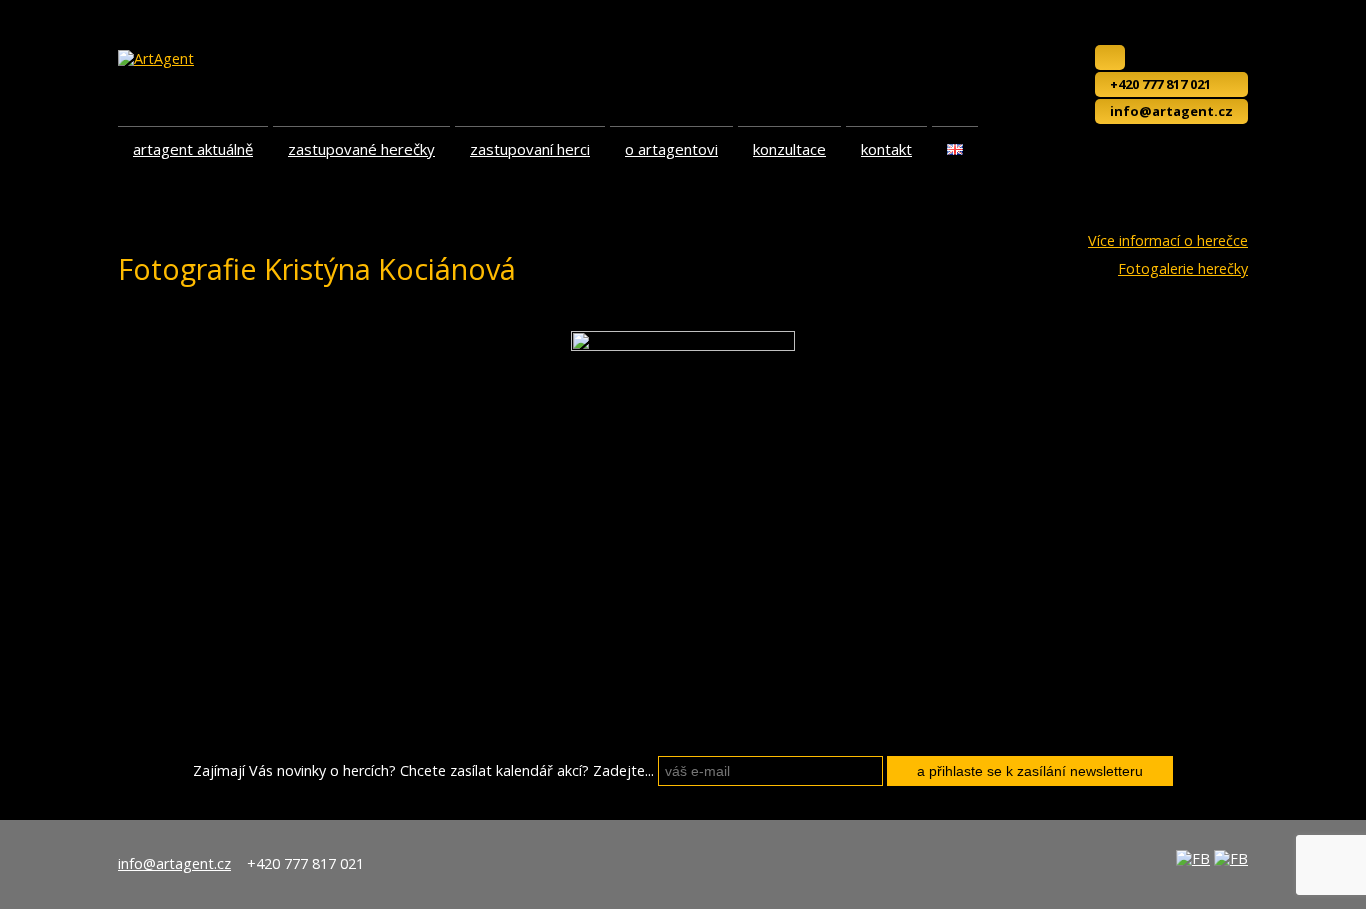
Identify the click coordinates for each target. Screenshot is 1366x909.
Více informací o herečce (1168, 241)
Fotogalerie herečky (1183, 269)
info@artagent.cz (1171, 111)
